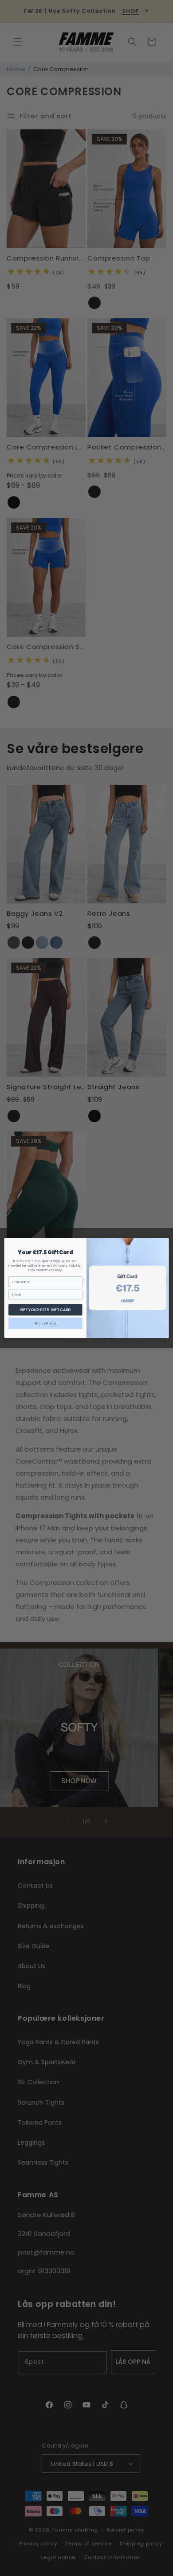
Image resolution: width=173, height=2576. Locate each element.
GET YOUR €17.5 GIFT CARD (45, 1310)
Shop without (45, 1323)
